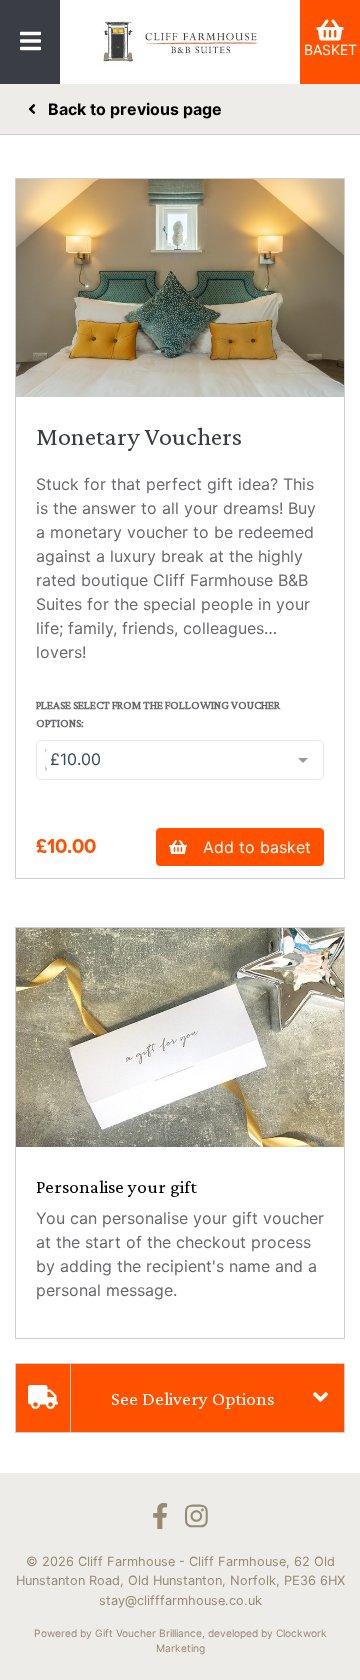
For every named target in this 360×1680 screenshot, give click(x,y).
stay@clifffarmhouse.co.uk (180, 1600)
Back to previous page (133, 109)
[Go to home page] (180, 42)
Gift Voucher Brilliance (148, 1633)
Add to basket (257, 847)
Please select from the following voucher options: (158, 714)
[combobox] (180, 760)
